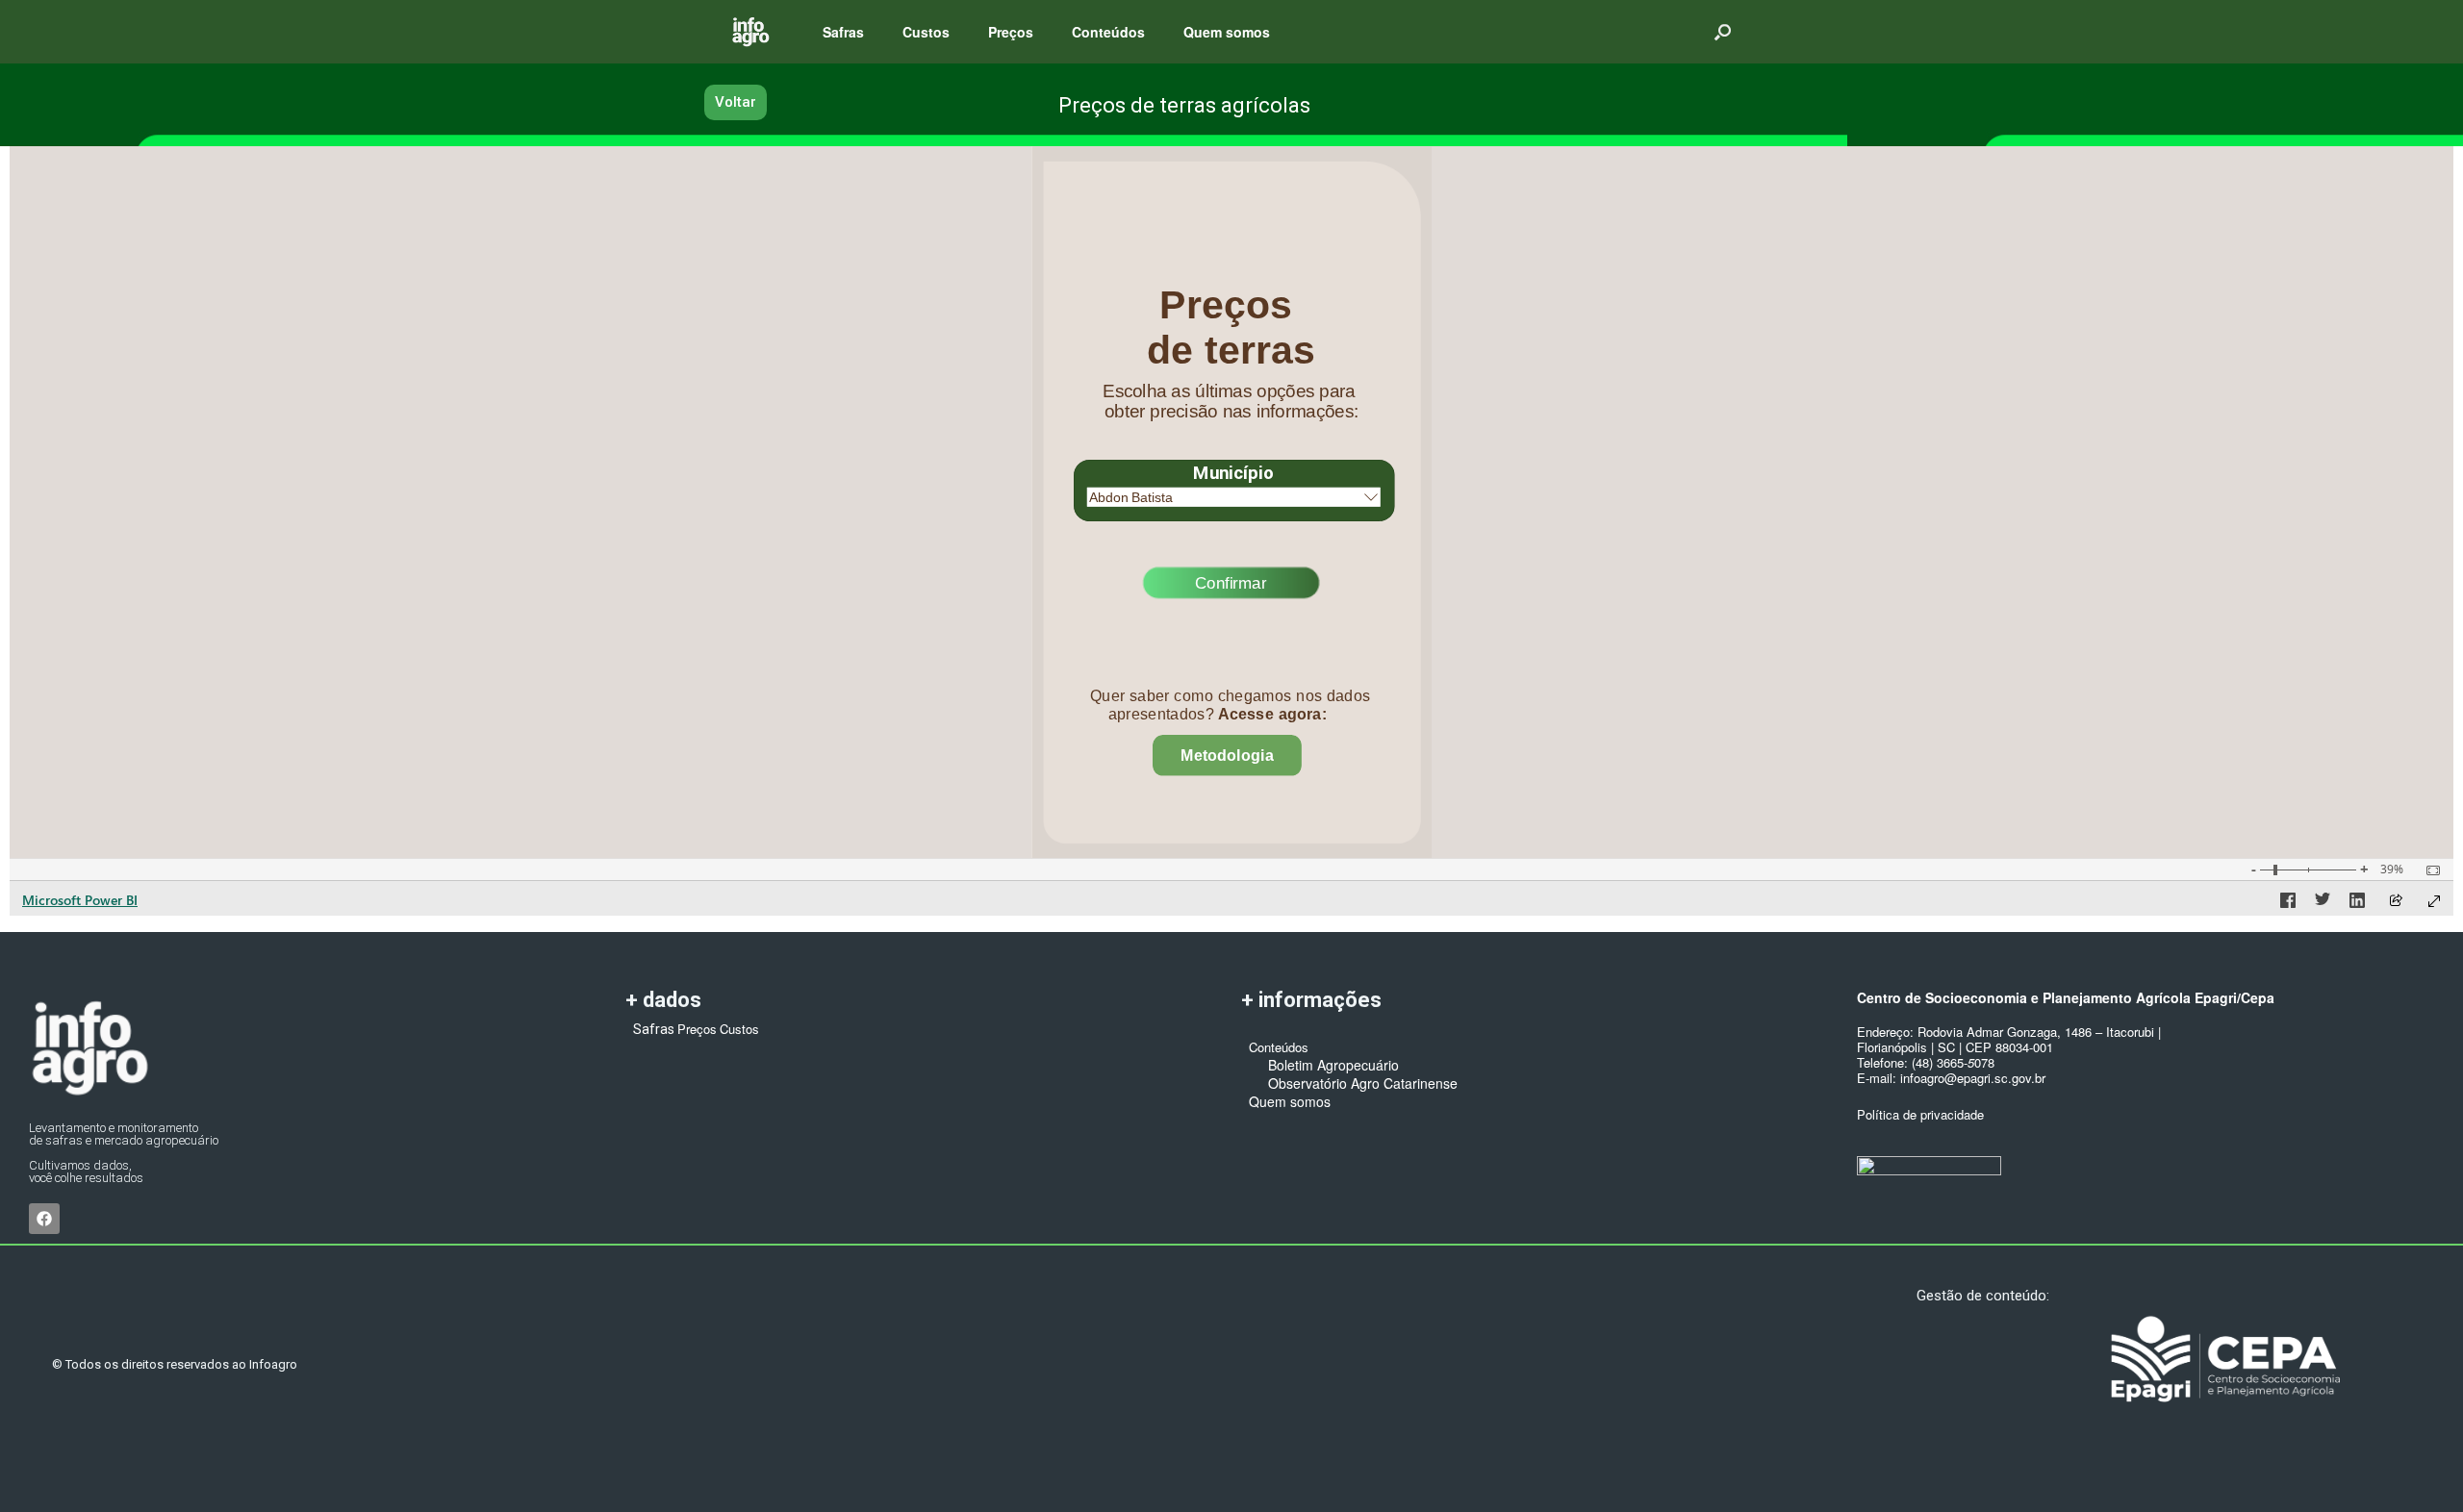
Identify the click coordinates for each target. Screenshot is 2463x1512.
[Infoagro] (750, 32)
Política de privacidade (1920, 1114)
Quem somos (1227, 32)
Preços (1011, 32)
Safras (843, 32)
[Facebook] (44, 1219)
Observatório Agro (1314, 1083)
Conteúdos (1108, 32)
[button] (1723, 32)
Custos (926, 32)
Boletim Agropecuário (1324, 1065)
